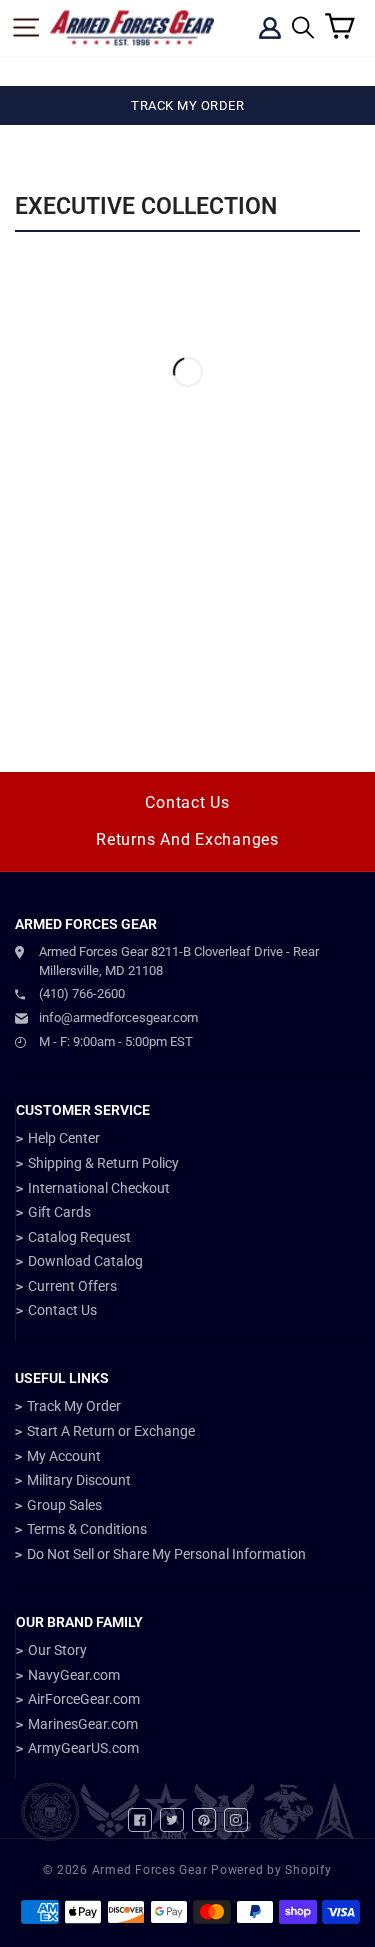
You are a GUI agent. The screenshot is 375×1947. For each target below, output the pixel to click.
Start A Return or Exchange (111, 1431)
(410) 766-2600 (82, 993)
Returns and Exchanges (187, 839)
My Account (64, 1456)
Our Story (57, 1650)
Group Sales (64, 1505)
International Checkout (99, 1188)
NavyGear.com (74, 1675)
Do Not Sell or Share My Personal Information (166, 1554)
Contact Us (187, 802)
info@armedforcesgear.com (118, 1017)
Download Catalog (85, 1261)
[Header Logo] (132, 28)
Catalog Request (79, 1237)
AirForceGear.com (84, 1699)
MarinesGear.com (83, 1724)
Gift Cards (59, 1212)
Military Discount (79, 1480)
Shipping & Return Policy (103, 1163)
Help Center (64, 1138)
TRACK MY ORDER (187, 105)
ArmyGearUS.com (83, 1748)
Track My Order (74, 1406)
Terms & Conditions (87, 1529)
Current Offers (72, 1286)
